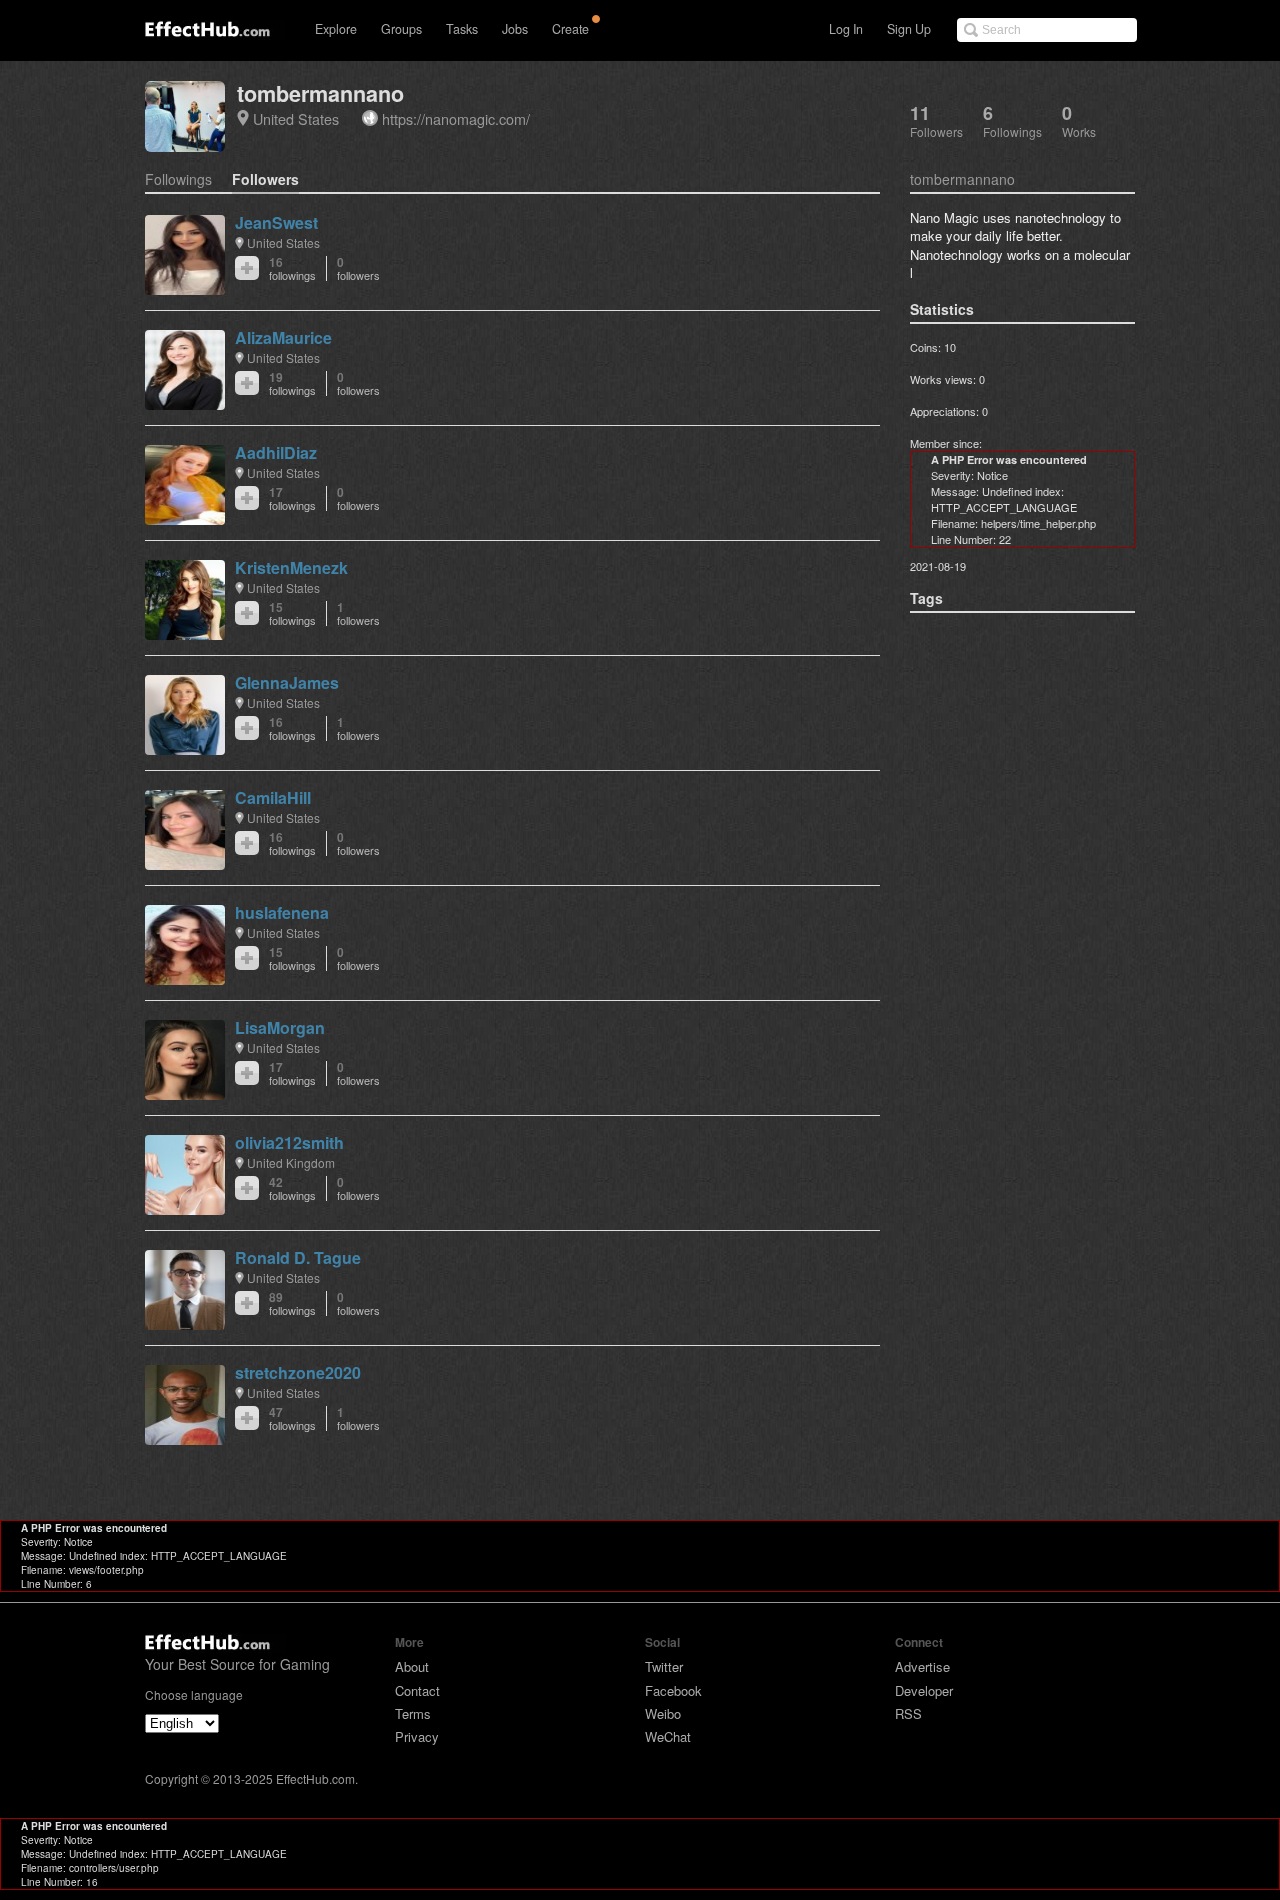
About (412, 1666)
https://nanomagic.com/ (456, 118)
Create (570, 29)
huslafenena (282, 912)
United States (296, 118)
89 (292, 1303)
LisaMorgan (280, 1027)
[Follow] (247, 268)
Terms (413, 1713)
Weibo (663, 1713)
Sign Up (909, 29)
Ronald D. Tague (298, 1257)
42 (292, 1188)
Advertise (922, 1666)
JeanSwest (276, 222)
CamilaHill (273, 797)
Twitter (664, 1666)
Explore (336, 29)
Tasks (462, 29)
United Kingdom (291, 1162)
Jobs (515, 29)
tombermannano (320, 93)
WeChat (668, 1736)
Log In (846, 29)
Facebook (673, 1690)
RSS (908, 1713)
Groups (401, 29)
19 (292, 383)
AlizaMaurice (283, 337)
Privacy (417, 1736)
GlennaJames (287, 682)
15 (292, 613)
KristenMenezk (291, 567)
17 (292, 498)
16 (292, 268)
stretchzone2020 (298, 1372)
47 (292, 1418)
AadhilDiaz (276, 452)
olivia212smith (289, 1142)
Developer (924, 1690)
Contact (417, 1690)
